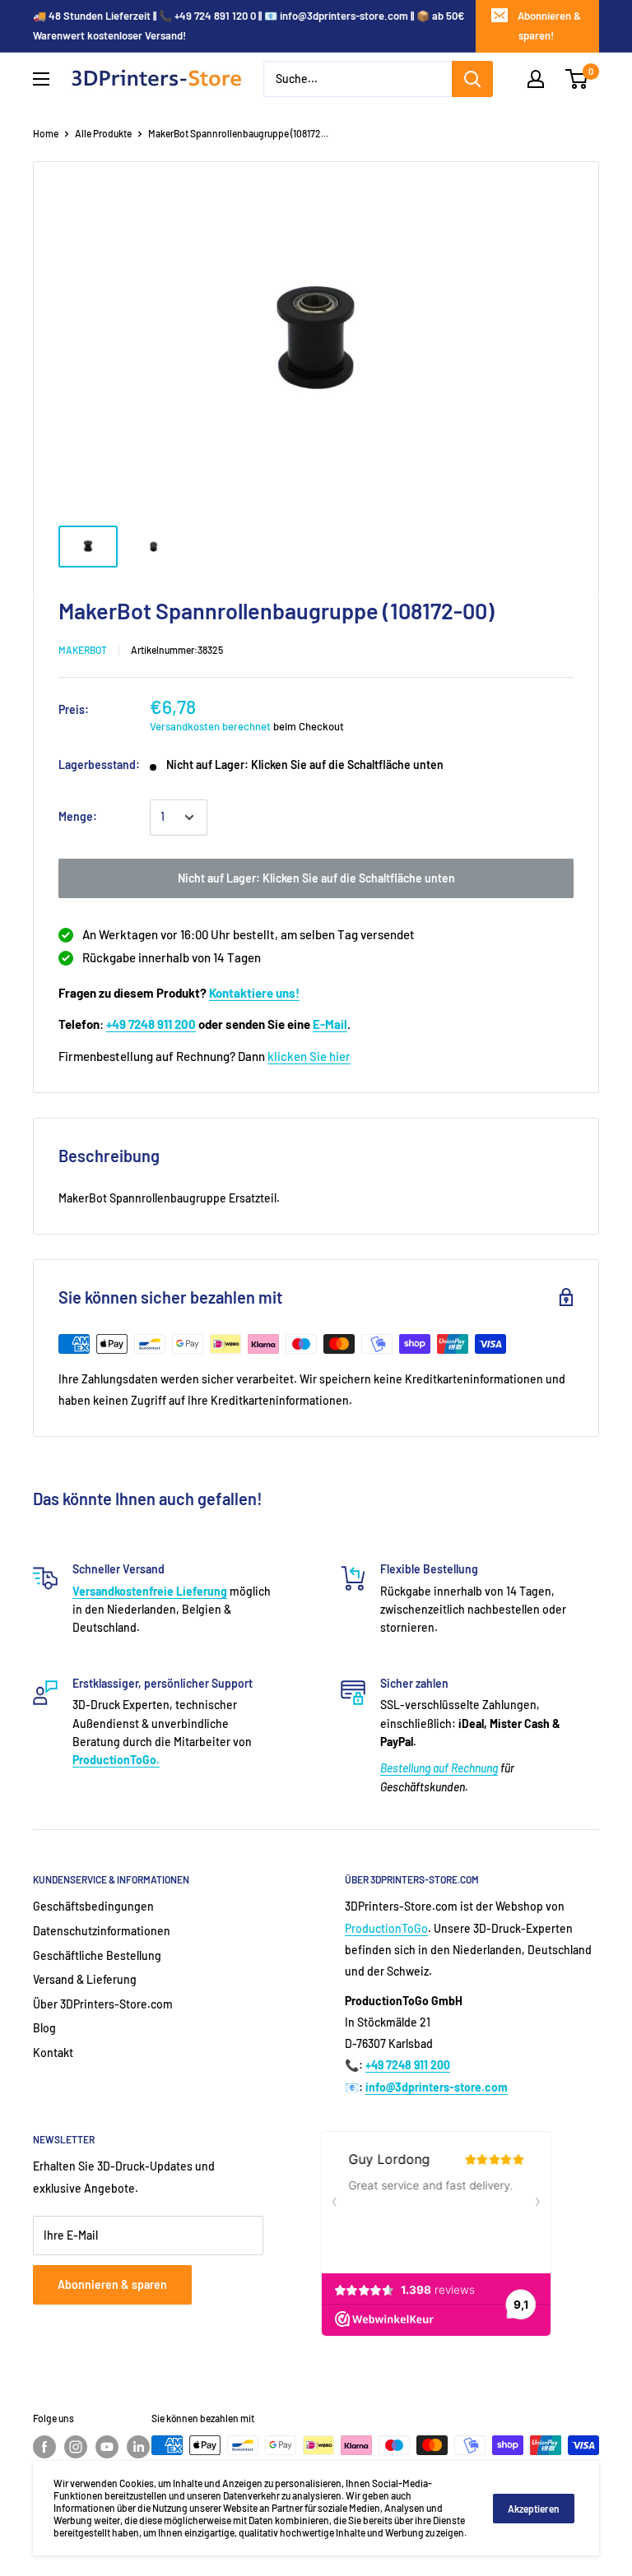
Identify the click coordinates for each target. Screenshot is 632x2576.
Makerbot (83, 650)
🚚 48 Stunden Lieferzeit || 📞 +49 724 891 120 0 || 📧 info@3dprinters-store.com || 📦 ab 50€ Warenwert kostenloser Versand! (249, 25)
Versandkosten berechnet (210, 726)
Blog (44, 2028)
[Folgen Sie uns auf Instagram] (76, 2447)
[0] (577, 79)
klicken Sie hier (309, 1056)
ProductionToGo (386, 1928)
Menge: (78, 816)
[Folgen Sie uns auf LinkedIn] (138, 2447)
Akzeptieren (534, 2509)
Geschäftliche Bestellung (97, 1955)
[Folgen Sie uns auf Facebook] (44, 2447)
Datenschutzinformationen (102, 1931)
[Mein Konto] (536, 79)
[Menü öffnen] (41, 79)
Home (46, 133)
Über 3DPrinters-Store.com (103, 2004)
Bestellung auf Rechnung (439, 1768)
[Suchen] (472, 79)
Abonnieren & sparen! (549, 25)
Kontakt (53, 2052)
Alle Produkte (103, 133)
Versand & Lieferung (85, 1979)
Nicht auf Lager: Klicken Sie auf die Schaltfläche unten (316, 878)
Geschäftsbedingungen (93, 1906)
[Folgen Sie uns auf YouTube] (107, 2447)
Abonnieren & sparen (112, 2284)
